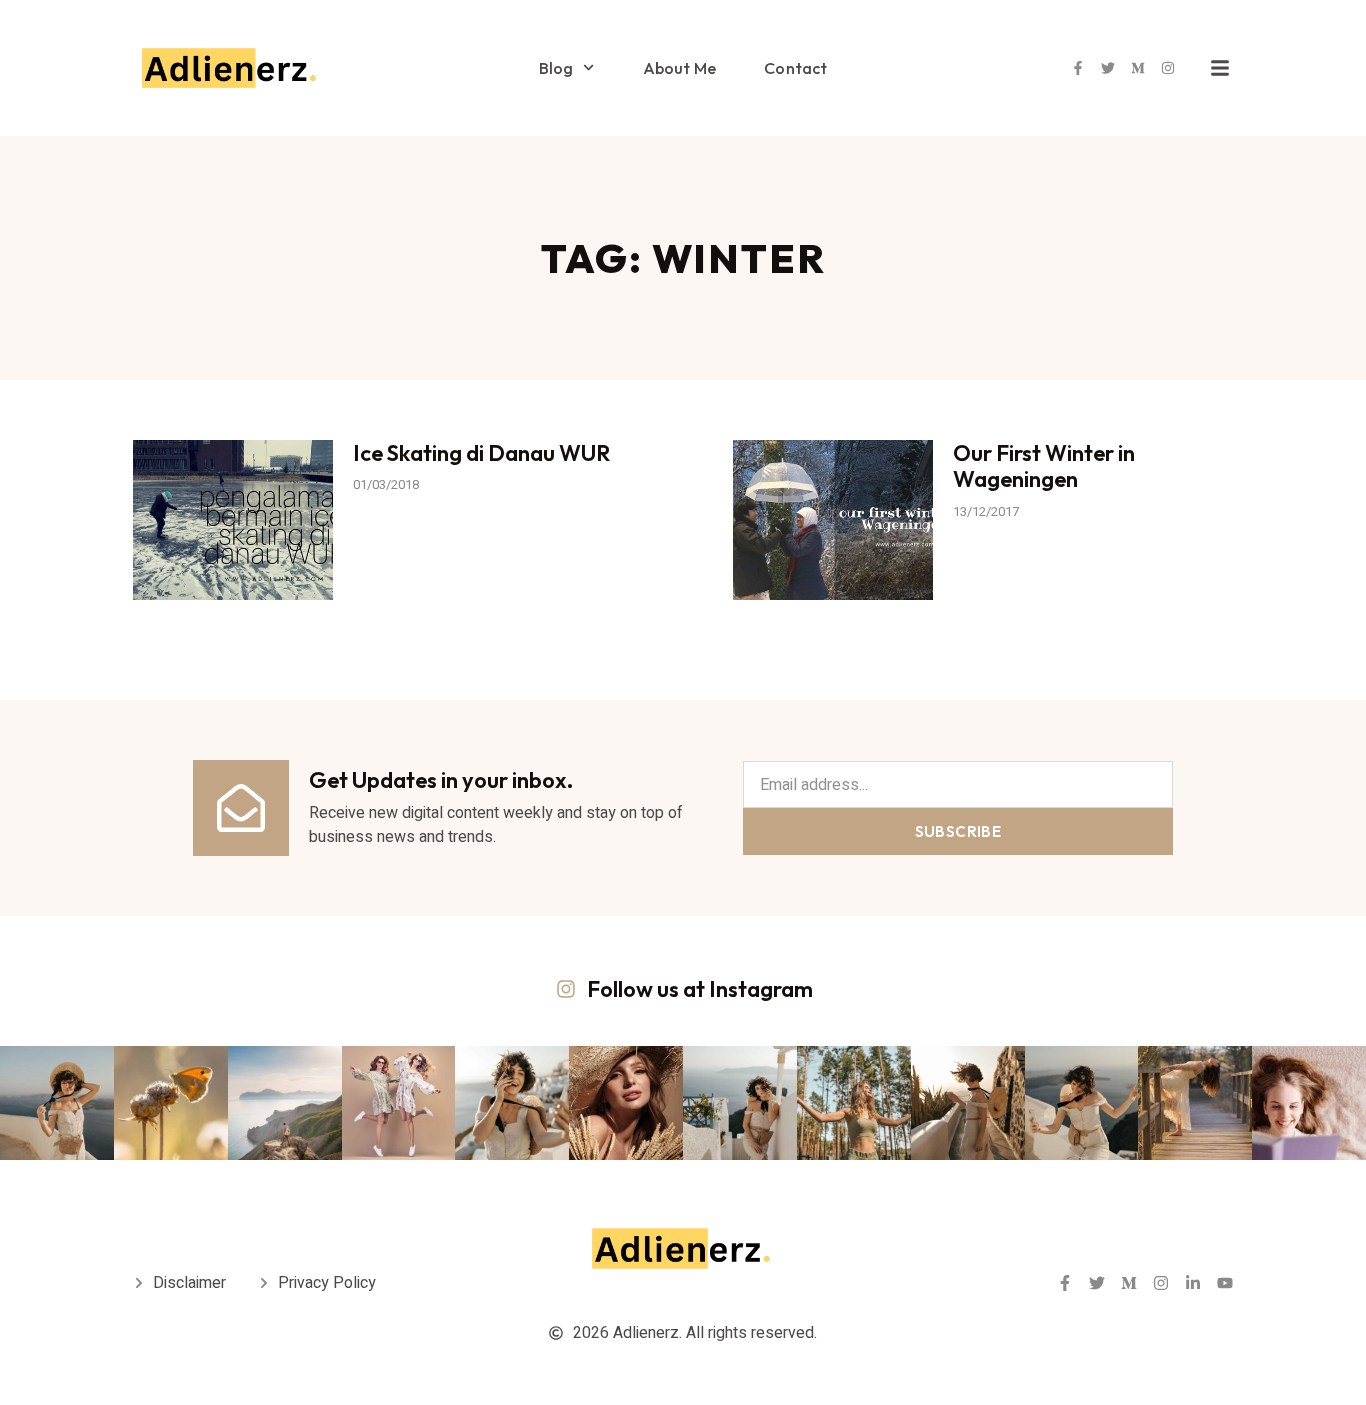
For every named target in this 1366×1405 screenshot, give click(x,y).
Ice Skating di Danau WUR (481, 453)
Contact (795, 68)
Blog (556, 68)
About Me (680, 68)
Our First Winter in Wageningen (1044, 466)
